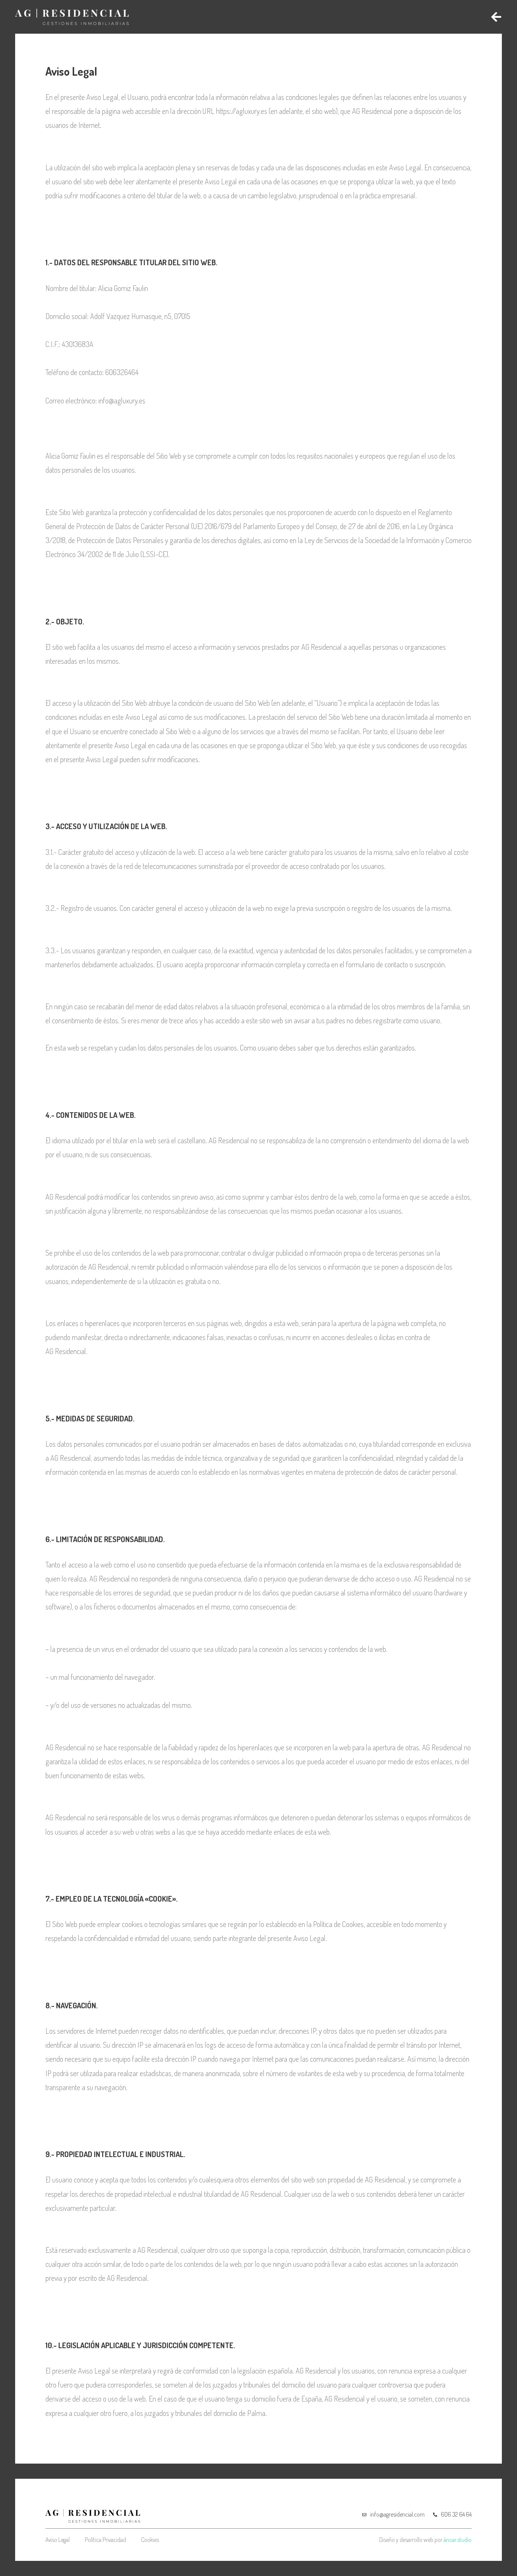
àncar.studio (458, 2540)
